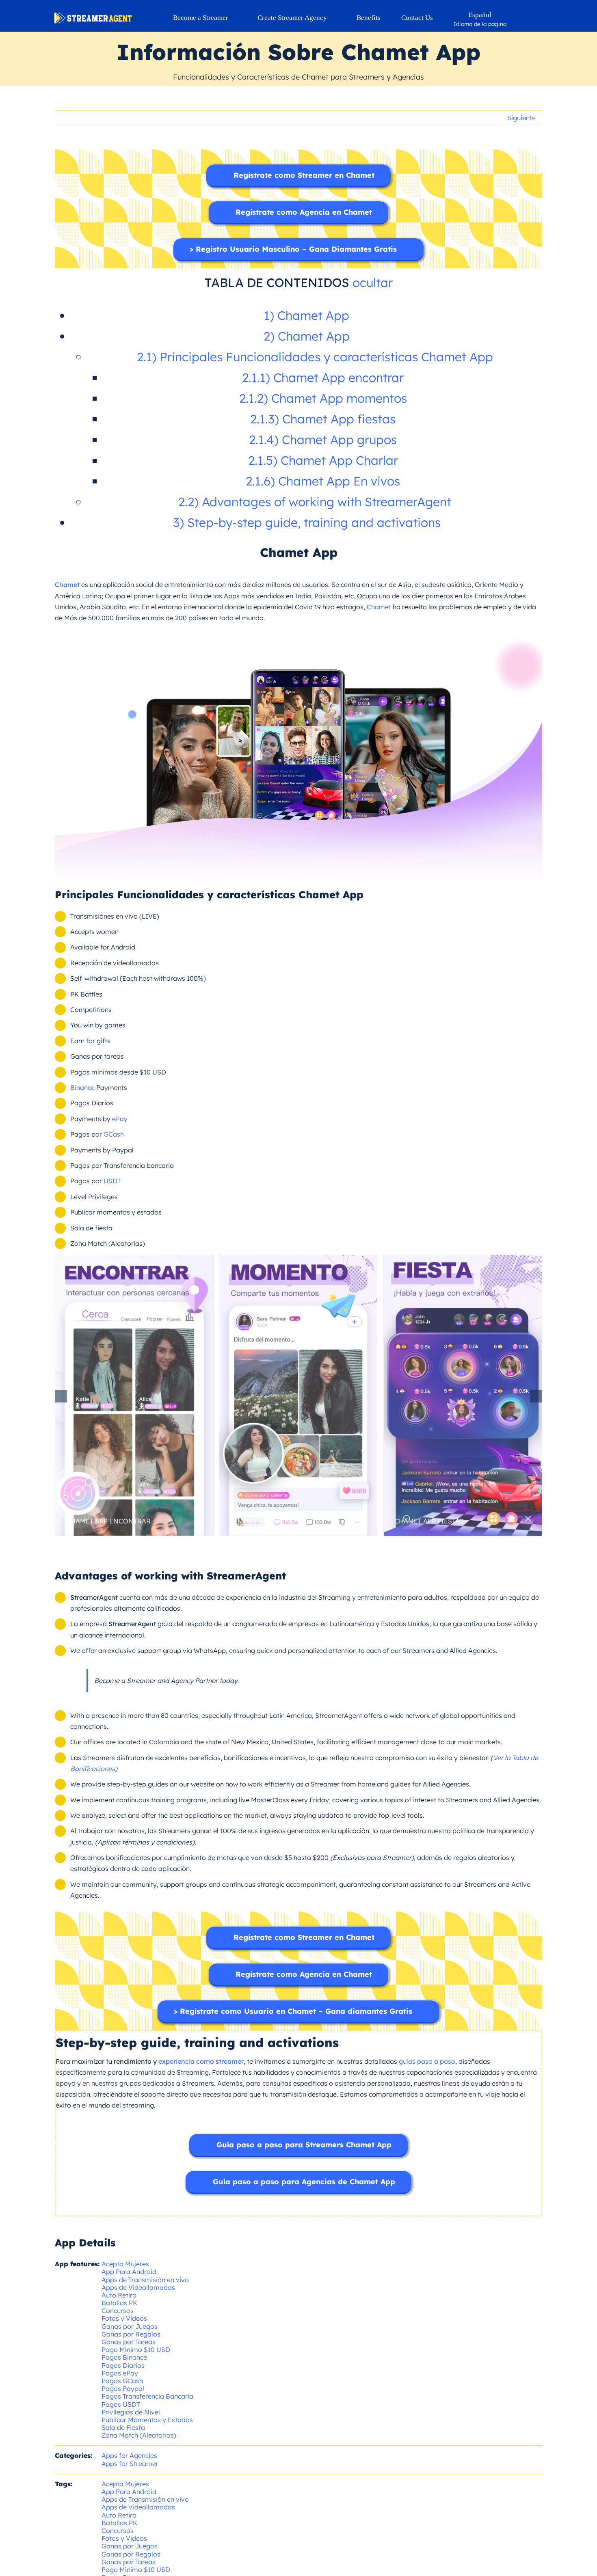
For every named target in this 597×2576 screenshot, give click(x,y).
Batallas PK (119, 2303)
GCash (114, 1134)
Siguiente (521, 118)
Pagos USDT (121, 2404)
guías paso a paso (427, 2061)
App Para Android (129, 2272)
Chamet (379, 607)
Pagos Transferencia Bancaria (147, 2396)
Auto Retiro (119, 2295)
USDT (112, 1181)
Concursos (118, 2311)
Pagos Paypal (123, 2388)
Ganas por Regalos (131, 2334)
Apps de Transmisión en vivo (145, 2280)
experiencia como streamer (201, 2061)
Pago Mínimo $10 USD (136, 2349)
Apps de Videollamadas (138, 2287)
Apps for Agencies (129, 2455)
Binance (82, 1087)
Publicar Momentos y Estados (147, 2420)
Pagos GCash (122, 2381)
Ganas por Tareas (129, 2342)
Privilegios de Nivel (131, 2412)
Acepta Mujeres (125, 2264)
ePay (120, 1119)
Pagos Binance (124, 2357)
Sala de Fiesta (123, 2427)
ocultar (373, 283)
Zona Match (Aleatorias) (139, 2435)
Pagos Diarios (123, 2365)
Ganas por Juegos (130, 2326)
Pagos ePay (120, 2373)
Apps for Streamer (130, 2464)
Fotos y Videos (124, 2318)
